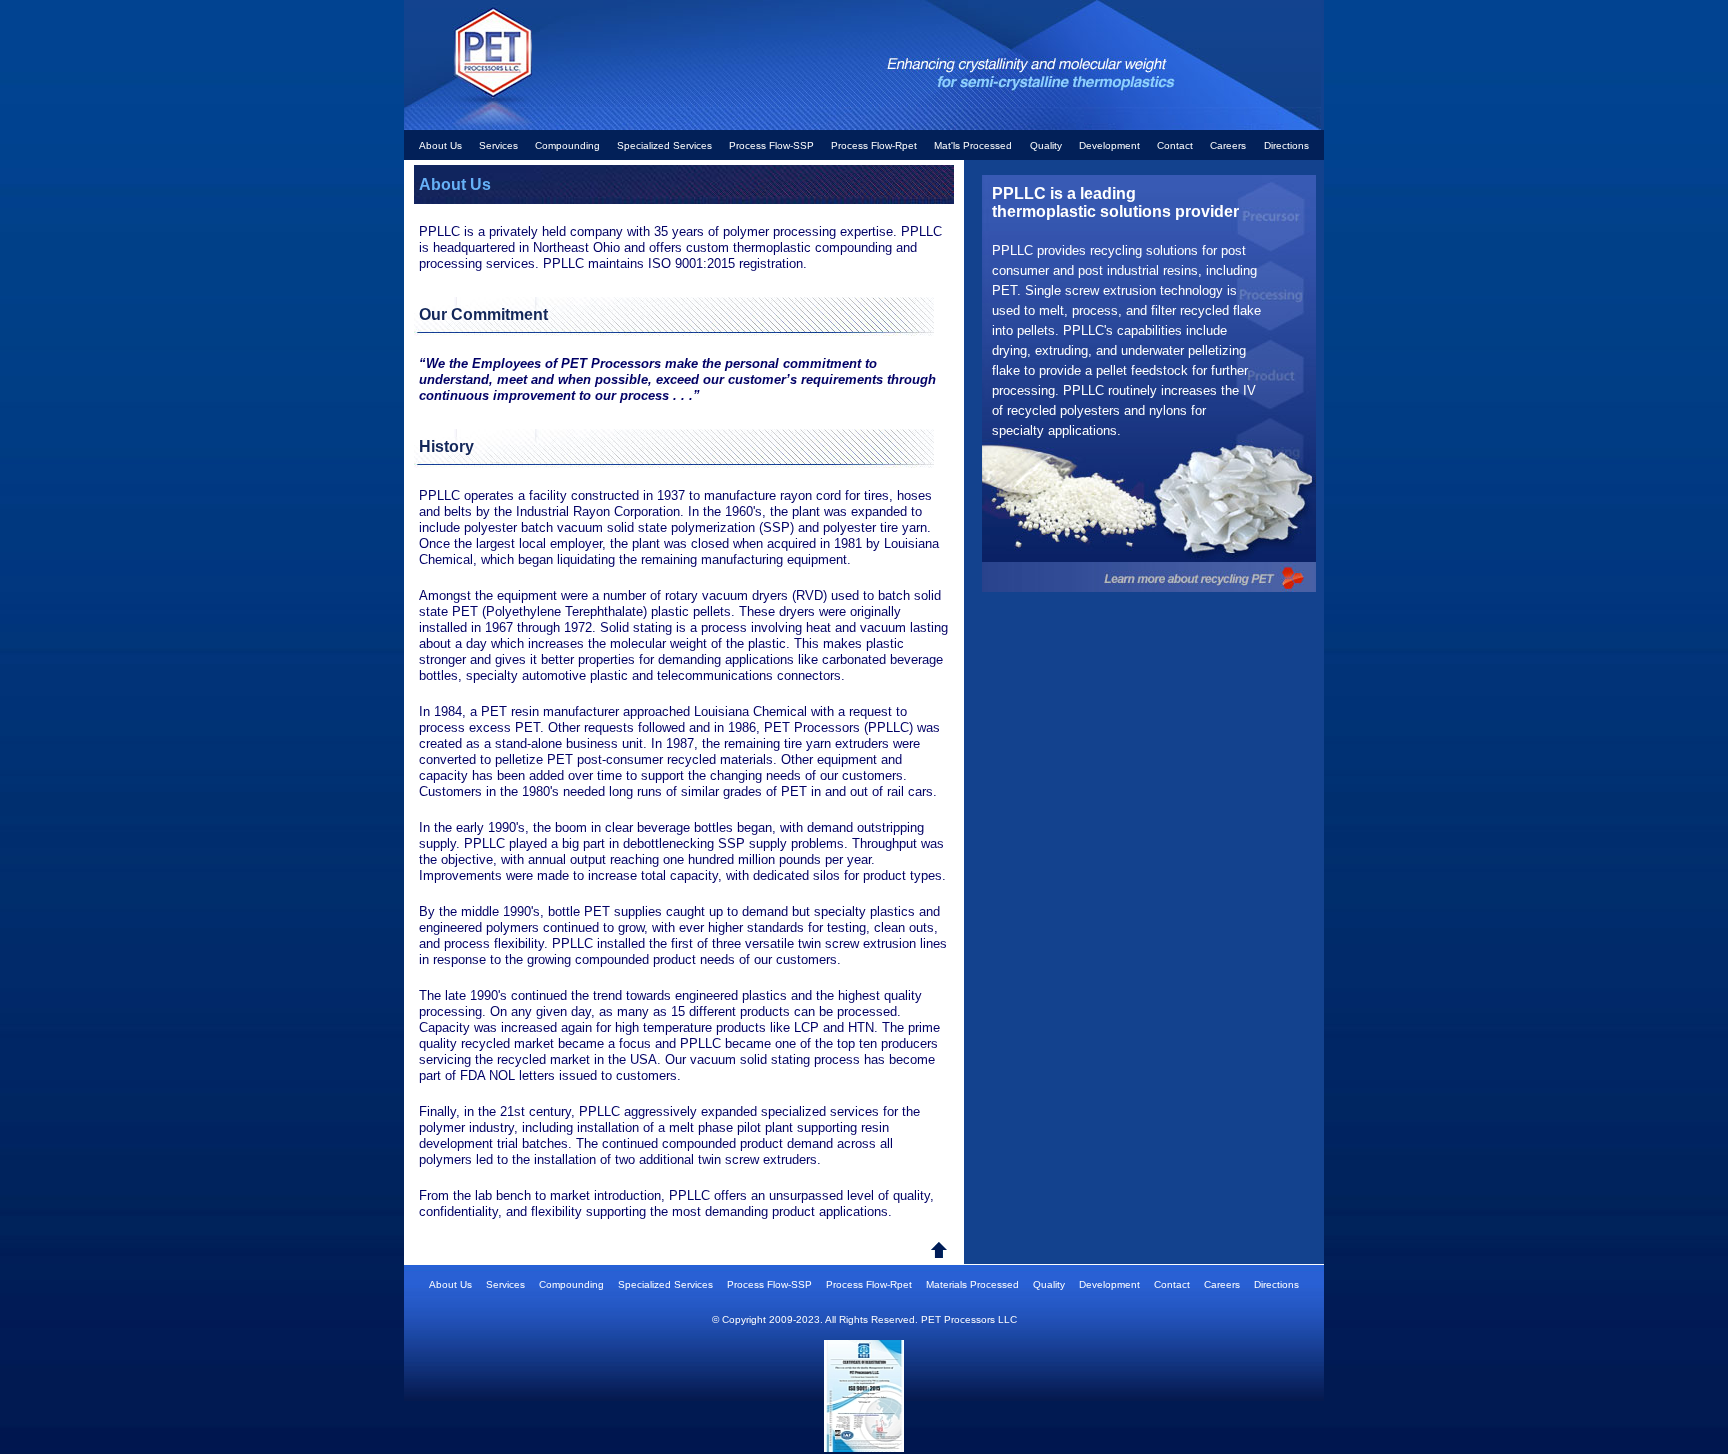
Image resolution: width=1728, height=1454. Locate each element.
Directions (1286, 145)
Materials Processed (972, 1284)
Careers (1228, 145)
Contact (1175, 145)
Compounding (567, 145)
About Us (440, 145)
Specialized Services (664, 145)
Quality (1046, 145)
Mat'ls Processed (973, 145)
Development (1109, 145)
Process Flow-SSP (771, 145)
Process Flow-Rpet (874, 145)
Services (500, 145)
